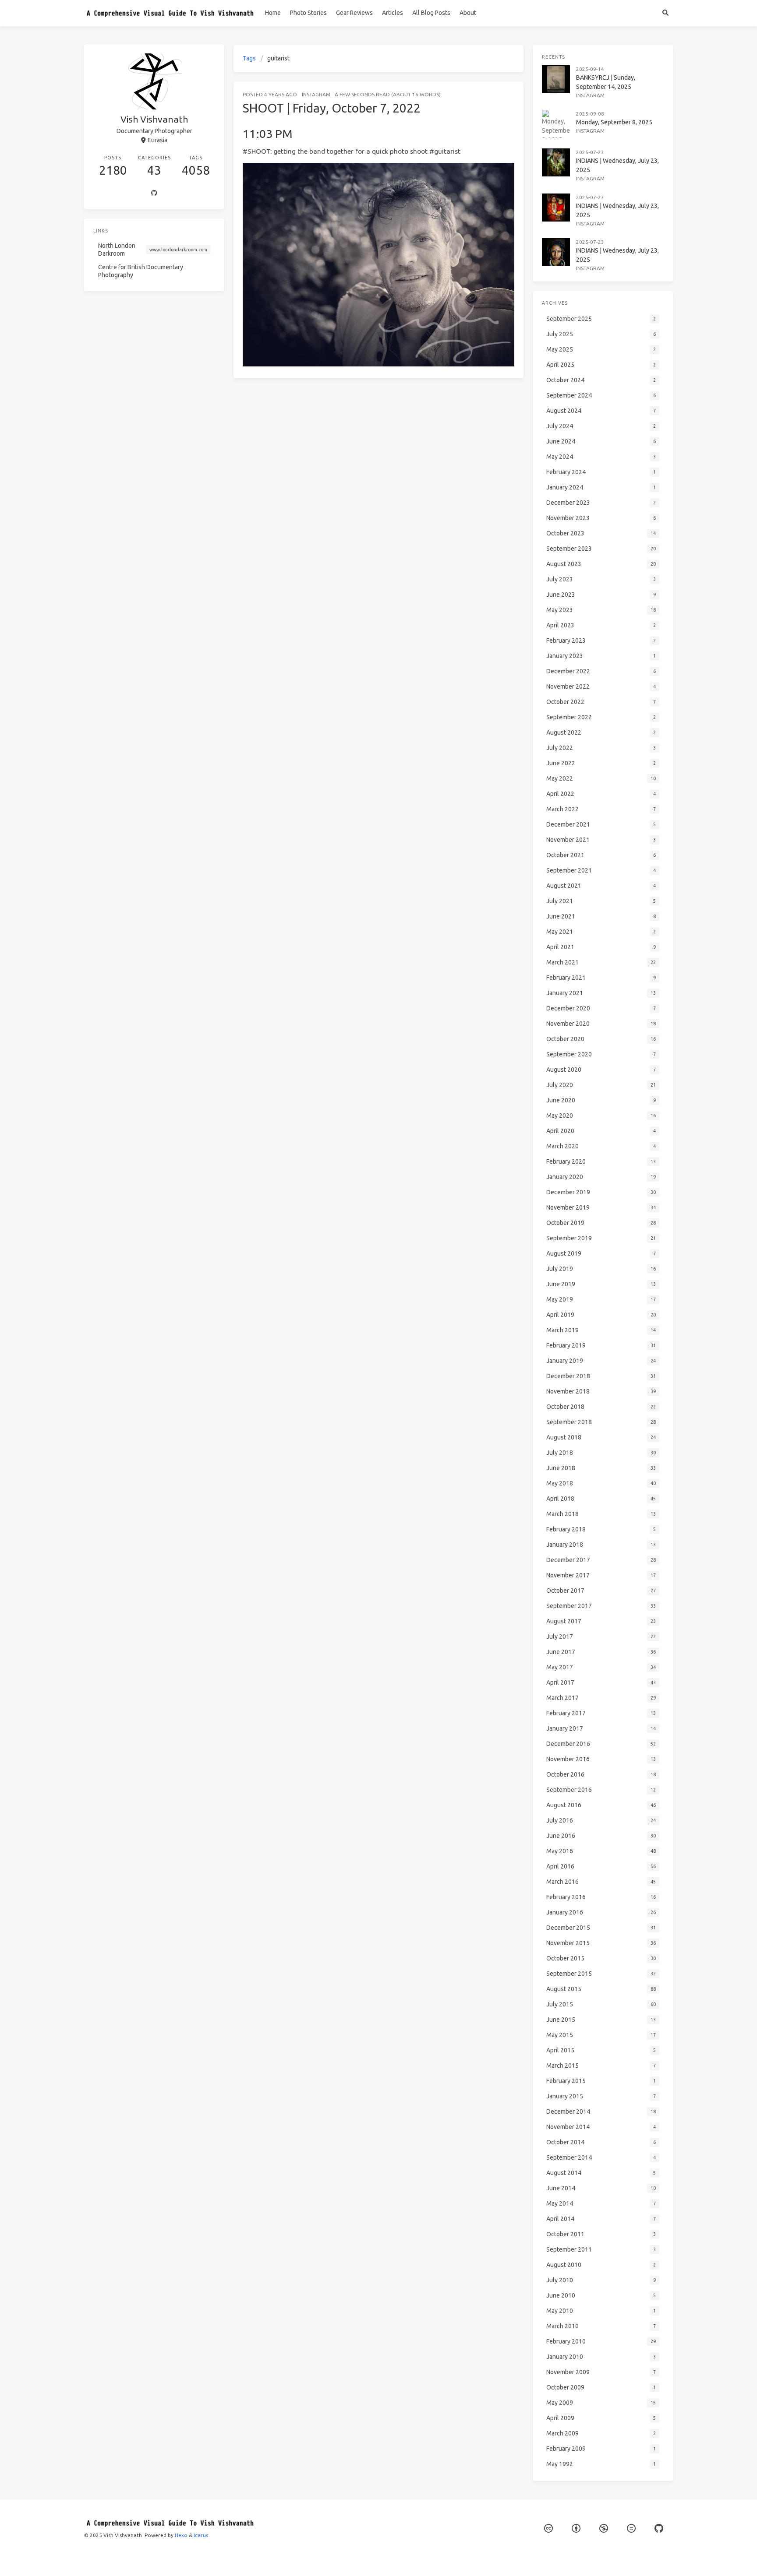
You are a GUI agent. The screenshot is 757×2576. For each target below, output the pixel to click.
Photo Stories (308, 13)
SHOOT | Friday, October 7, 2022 (332, 108)
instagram (316, 94)
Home (273, 13)
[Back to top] (547, 2558)
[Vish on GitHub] (659, 2528)
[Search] (665, 13)
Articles (393, 13)
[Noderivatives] (631, 2528)
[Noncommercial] (604, 2528)
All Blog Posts (431, 13)
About (468, 13)
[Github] (154, 194)
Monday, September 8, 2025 (614, 122)
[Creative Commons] (548, 2528)
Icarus (201, 2535)
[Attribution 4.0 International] (576, 2528)
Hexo (181, 2535)
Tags (249, 58)
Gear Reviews (354, 13)
